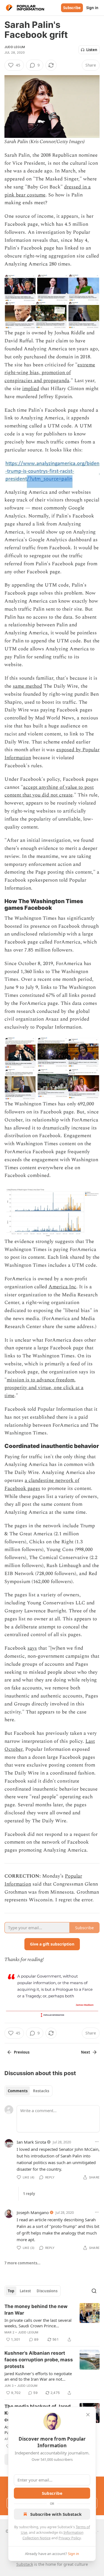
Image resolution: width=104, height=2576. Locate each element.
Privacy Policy (70, 2538)
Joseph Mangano (33, 2212)
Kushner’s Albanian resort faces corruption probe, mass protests (39, 2360)
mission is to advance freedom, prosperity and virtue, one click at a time (44, 1388)
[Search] (94, 2291)
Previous (22, 2052)
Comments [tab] (18, 2091)
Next (86, 2052)
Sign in (92, 8)
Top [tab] (11, 2291)
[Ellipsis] (97, 2142)
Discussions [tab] (47, 2291)
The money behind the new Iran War (36, 2310)
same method (27, 686)
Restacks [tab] (41, 2091)
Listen (92, 50)
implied (31, 389)
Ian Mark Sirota (31, 2142)
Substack (25, 2564)
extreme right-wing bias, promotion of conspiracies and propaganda (50, 373)
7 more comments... (22, 2263)
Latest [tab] (25, 2291)
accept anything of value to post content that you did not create (49, 791)
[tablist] (28, 2091)
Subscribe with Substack (56, 2514)
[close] (88, 2415)
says (32, 1648)
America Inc (62, 1287)
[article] (52, 2323)
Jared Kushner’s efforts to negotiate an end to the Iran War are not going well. (38, 2376)
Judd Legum (15, 47)
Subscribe (72, 8)
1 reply (29, 2194)
